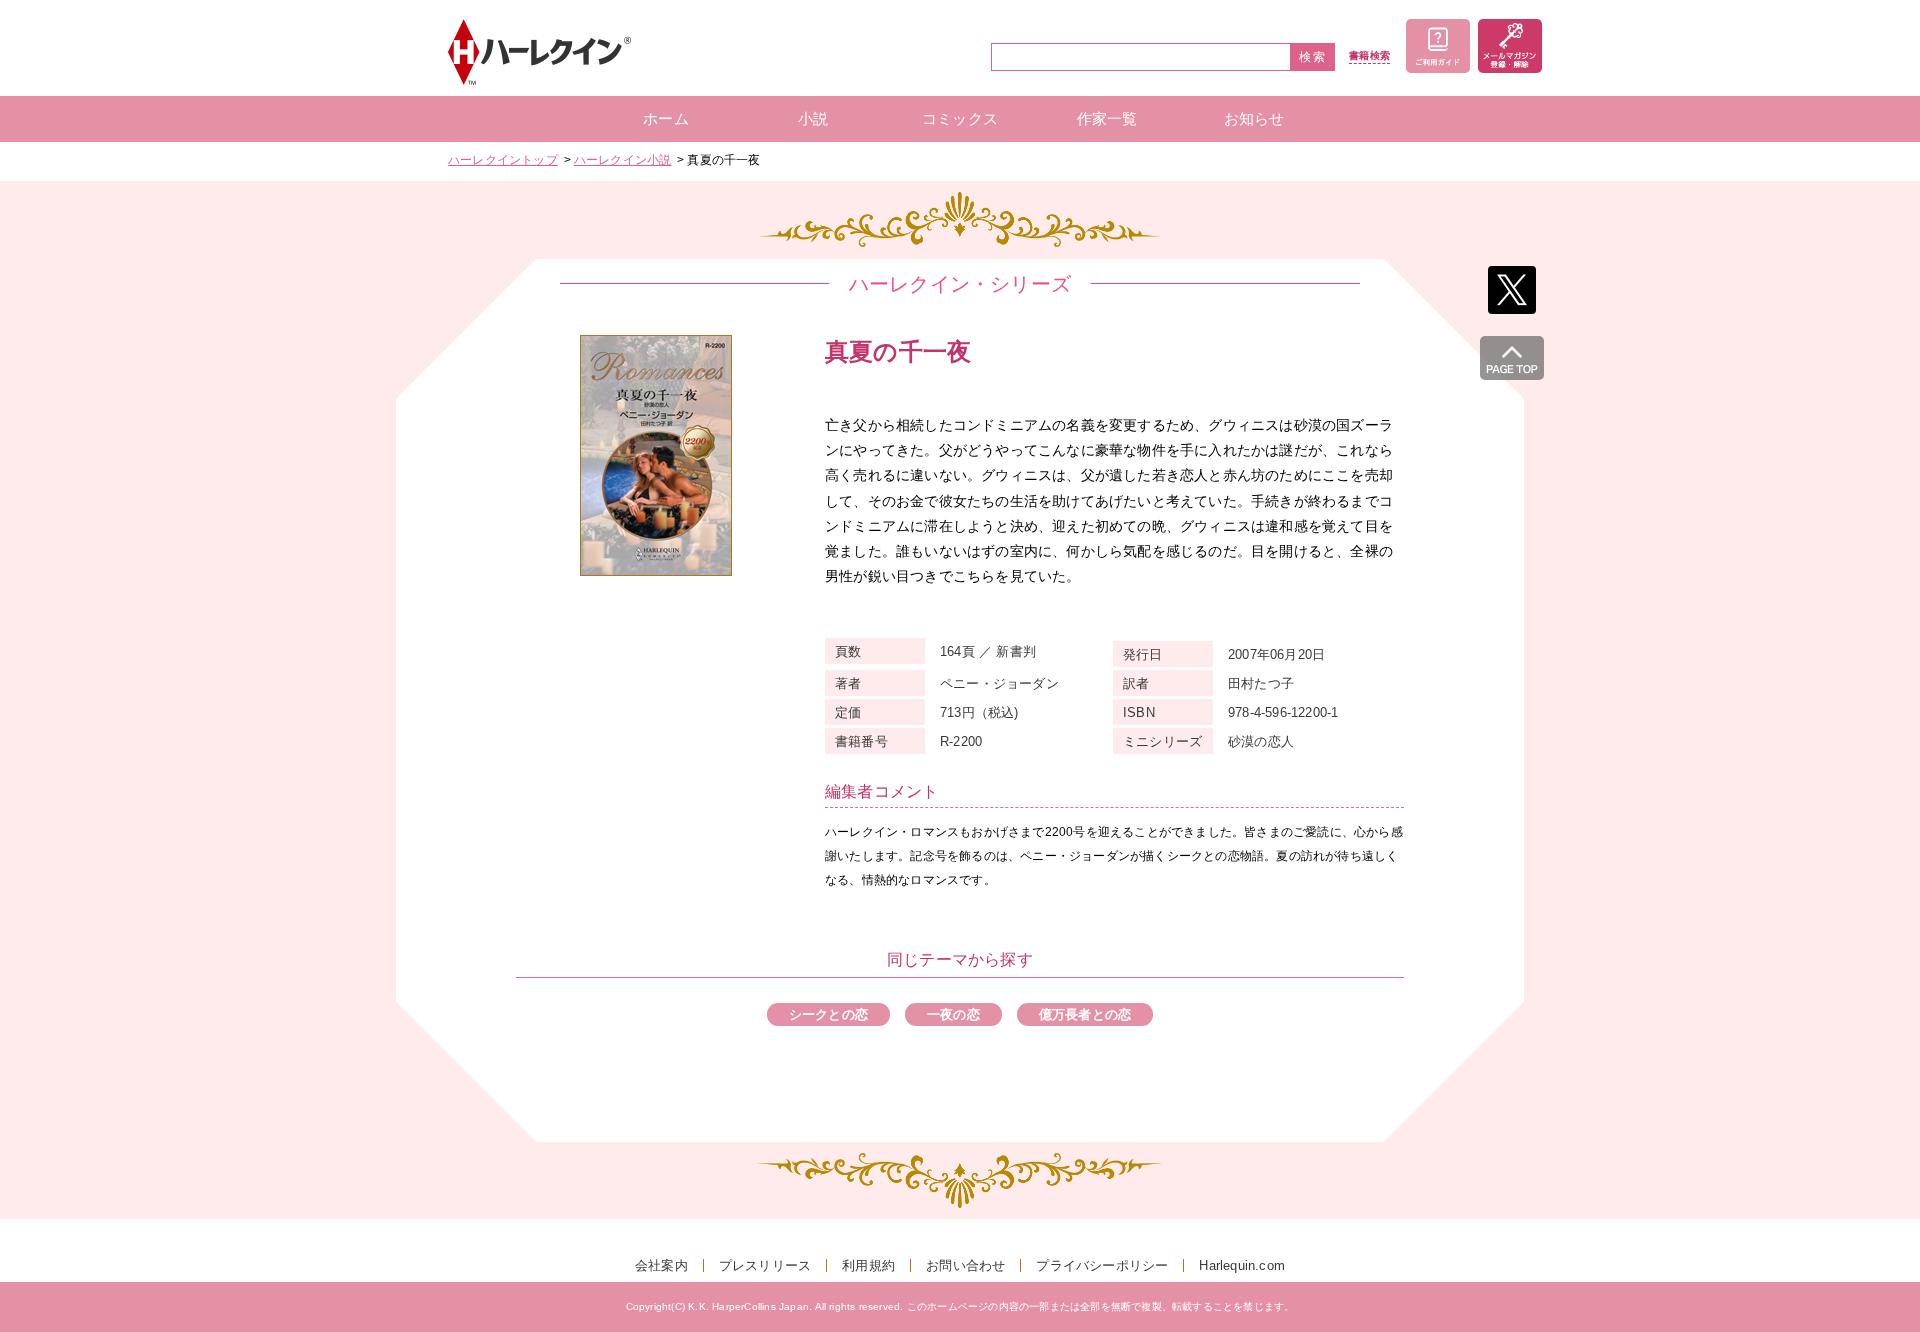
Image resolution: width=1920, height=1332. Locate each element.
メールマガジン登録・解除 (1510, 46)
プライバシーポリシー (1102, 1265)
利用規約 (868, 1265)
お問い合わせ (965, 1265)
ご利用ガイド (1438, 46)
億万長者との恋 (1085, 1014)
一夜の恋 (953, 1014)
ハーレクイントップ (503, 160)
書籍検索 (1369, 56)
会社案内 (661, 1265)
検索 (1313, 57)
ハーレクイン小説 (623, 160)
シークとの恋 (828, 1014)
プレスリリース (765, 1265)
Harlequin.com (1242, 1265)
